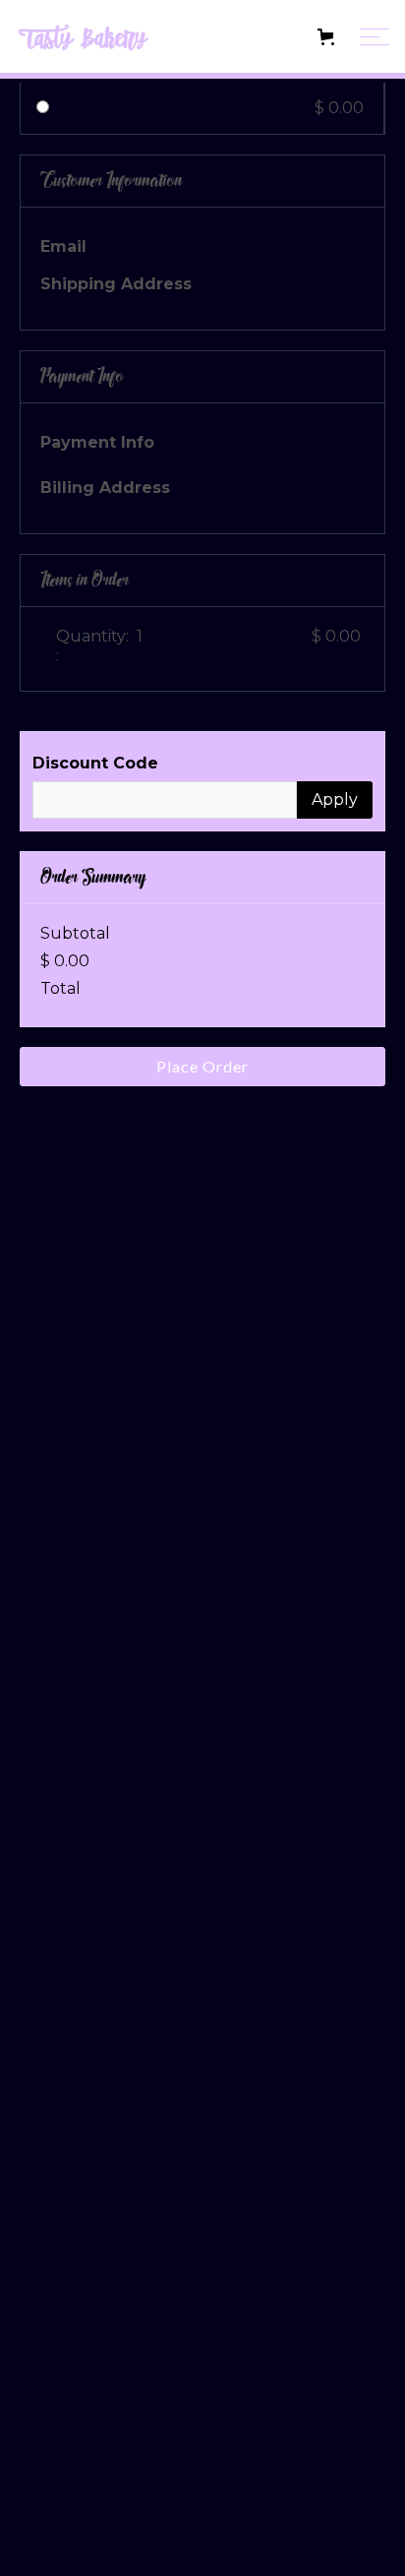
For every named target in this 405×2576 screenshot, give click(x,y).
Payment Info (97, 442)
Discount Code (95, 763)
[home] (112, 37)
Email (63, 246)
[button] (274, 37)
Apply (335, 799)
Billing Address (105, 488)
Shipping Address (116, 284)
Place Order (202, 1066)
